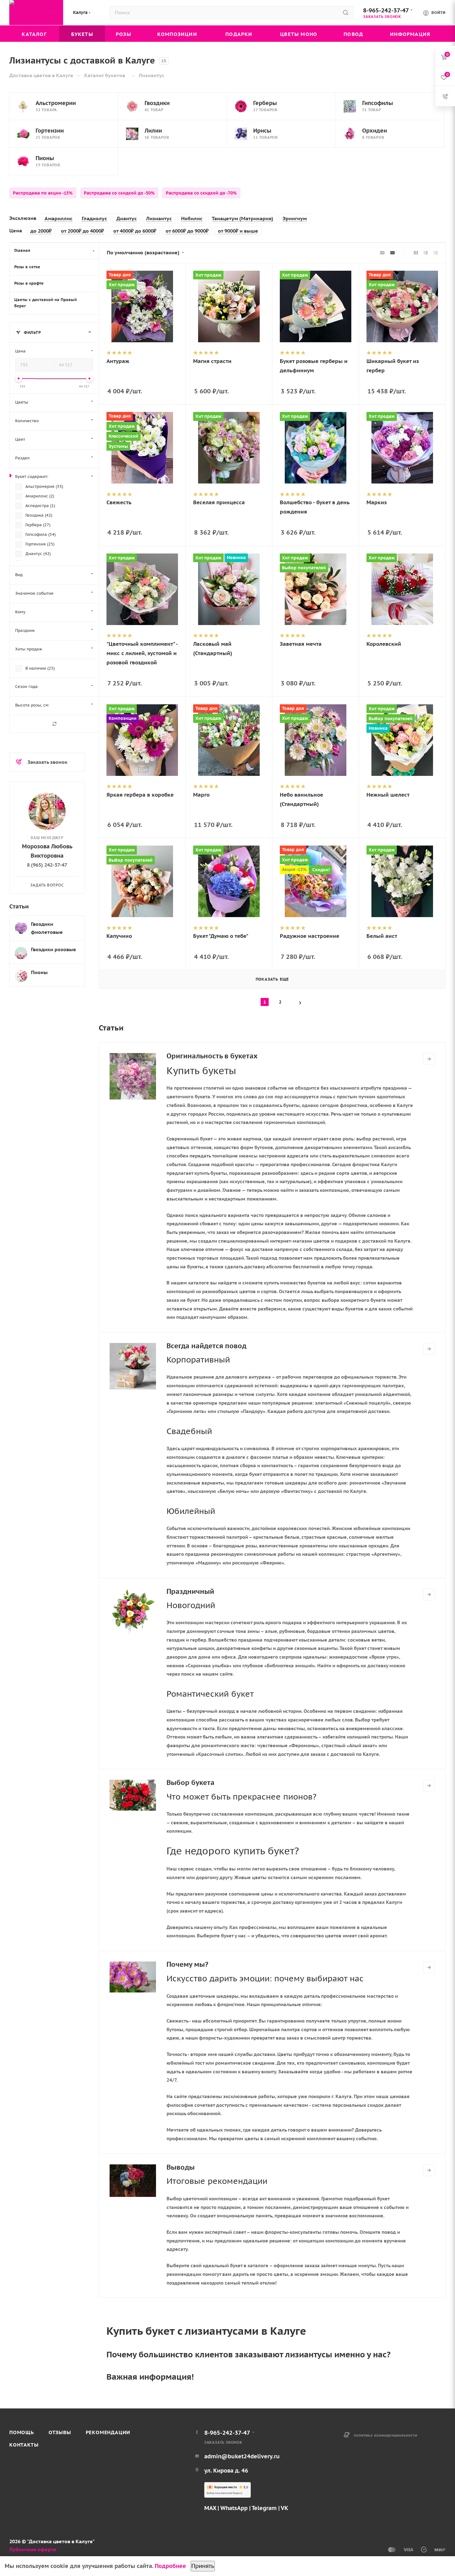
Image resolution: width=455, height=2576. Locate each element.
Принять (203, 2566)
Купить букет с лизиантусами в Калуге (206, 2331)
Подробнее (170, 2566)
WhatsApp (234, 2508)
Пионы (39, 972)
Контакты (24, 2445)
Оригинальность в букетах (212, 1056)
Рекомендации (108, 2432)
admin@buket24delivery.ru (242, 2456)
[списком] (426, 253)
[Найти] (346, 12)
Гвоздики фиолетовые (47, 928)
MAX (210, 2508)
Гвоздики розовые (54, 949)
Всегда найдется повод (206, 1346)
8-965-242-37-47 (386, 10)
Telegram (264, 2508)
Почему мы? (187, 1964)
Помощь (22, 2432)
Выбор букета (191, 1782)
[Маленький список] (382, 253)
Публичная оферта (33, 2549)
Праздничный (190, 1591)
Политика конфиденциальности (386, 2436)
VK (284, 2508)
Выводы (181, 2167)
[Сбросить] (54, 724)
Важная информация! (150, 2377)
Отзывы (60, 2432)
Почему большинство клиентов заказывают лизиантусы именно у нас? (249, 2354)
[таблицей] (436, 253)
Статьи (19, 906)
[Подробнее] (429, 1059)
